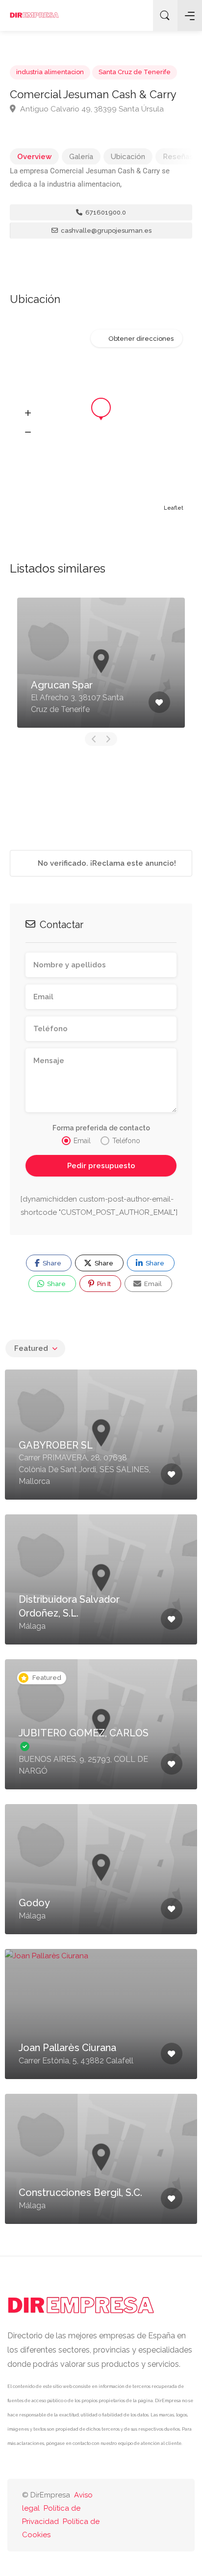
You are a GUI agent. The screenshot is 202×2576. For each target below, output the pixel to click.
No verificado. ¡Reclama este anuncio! (106, 863)
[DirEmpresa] (34, 15)
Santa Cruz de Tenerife (135, 72)
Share (51, 1263)
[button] (28, 413)
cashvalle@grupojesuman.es (105, 231)
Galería (81, 157)
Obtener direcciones (141, 339)
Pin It (103, 1284)
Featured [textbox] (31, 1348)
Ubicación (128, 157)
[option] (101, 663)
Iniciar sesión (138, 16)
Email (152, 1284)
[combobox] (35, 1348)
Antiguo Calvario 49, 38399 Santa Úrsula (91, 109)
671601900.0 (105, 212)
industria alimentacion (50, 72)
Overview (34, 157)
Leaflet (174, 508)
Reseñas (178, 157)
